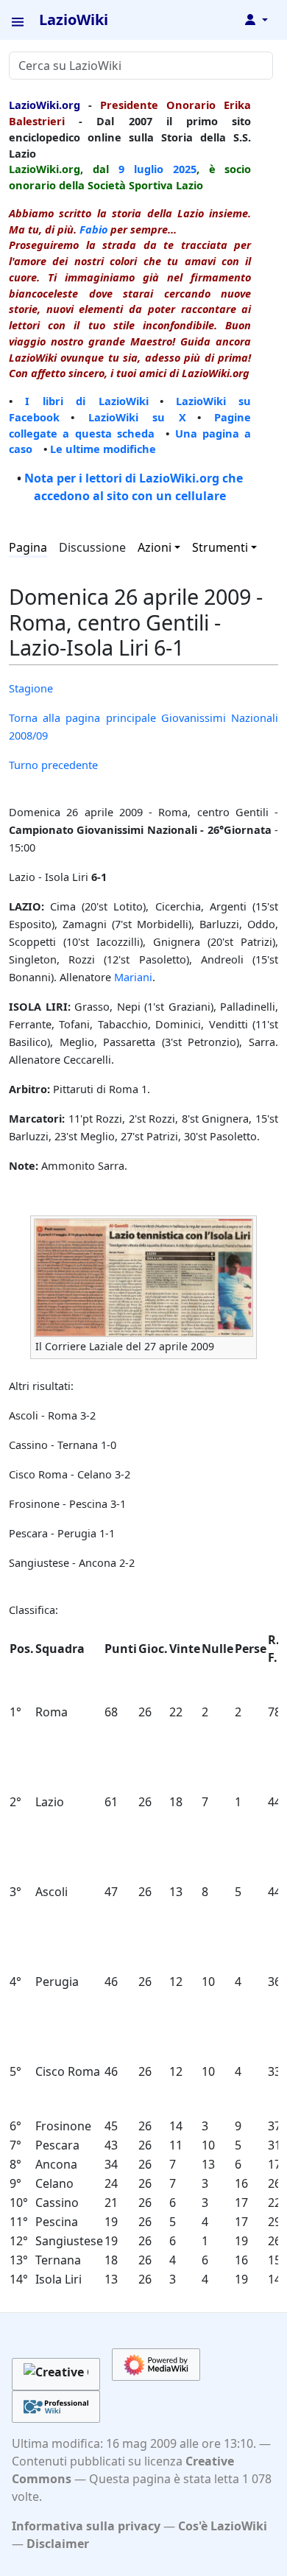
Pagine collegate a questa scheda (130, 425)
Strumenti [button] (220, 547)
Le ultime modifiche (103, 449)
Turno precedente (53, 765)
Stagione (31, 688)
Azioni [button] (155, 547)
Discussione (92, 547)
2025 (185, 169)
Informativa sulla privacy (86, 2526)
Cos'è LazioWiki (223, 2526)
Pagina (28, 547)
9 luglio (141, 169)
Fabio (93, 229)
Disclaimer (58, 2544)
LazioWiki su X (137, 417)
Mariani (133, 977)
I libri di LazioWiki (86, 401)
